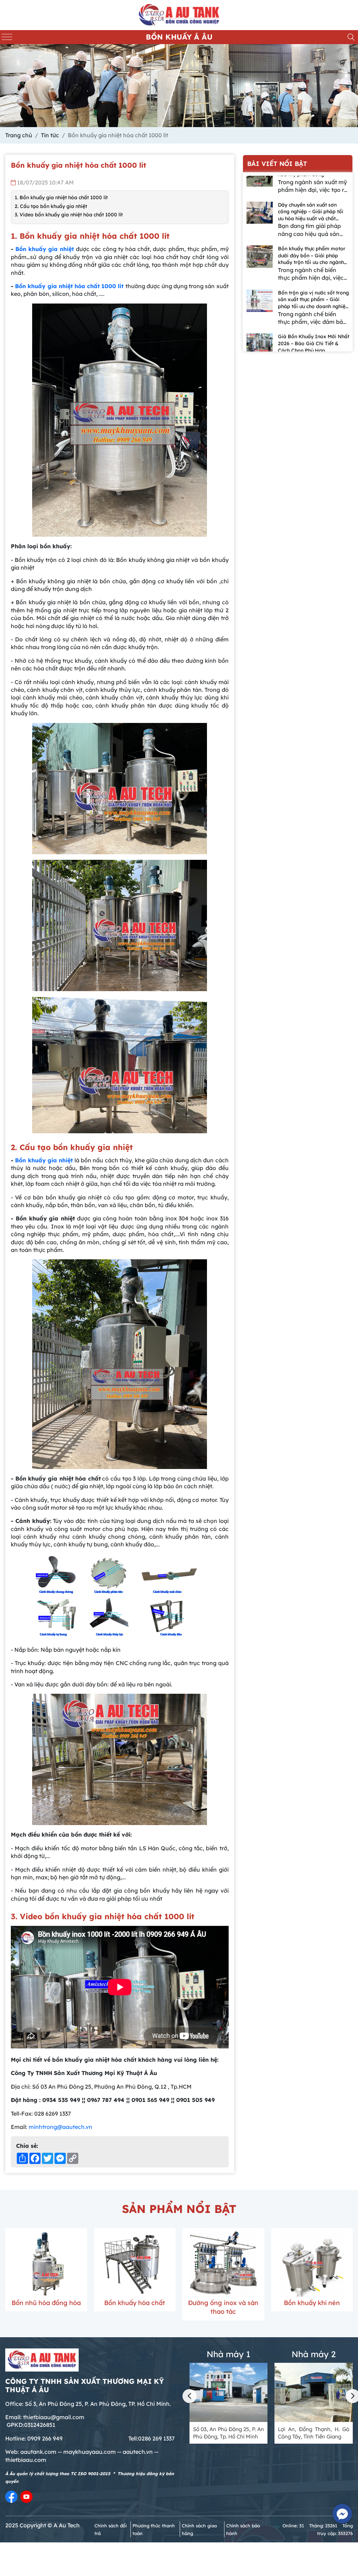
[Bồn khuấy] (213, 2264)
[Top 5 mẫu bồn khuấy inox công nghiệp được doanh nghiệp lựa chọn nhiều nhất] (260, 310)
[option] (298, 181)
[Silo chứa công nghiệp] (124, 2264)
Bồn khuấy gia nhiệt (45, 249)
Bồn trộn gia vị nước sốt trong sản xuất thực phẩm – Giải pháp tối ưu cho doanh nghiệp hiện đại (313, 214)
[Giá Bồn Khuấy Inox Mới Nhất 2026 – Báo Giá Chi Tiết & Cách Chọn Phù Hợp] (260, 266)
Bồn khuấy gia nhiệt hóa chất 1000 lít (70, 286)
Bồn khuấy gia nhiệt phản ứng (302, 2307)
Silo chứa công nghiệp (124, 2303)
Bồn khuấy (213, 2303)
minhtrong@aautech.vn (60, 2127)
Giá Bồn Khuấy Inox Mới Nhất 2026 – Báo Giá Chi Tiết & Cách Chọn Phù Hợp (314, 257)
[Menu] (7, 37)
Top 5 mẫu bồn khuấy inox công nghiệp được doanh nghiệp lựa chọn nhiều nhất (310, 302)
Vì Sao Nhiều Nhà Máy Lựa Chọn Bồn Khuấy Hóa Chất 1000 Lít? (310, 345)
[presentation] (189, 2396)
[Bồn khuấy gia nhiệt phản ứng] (302, 2264)
